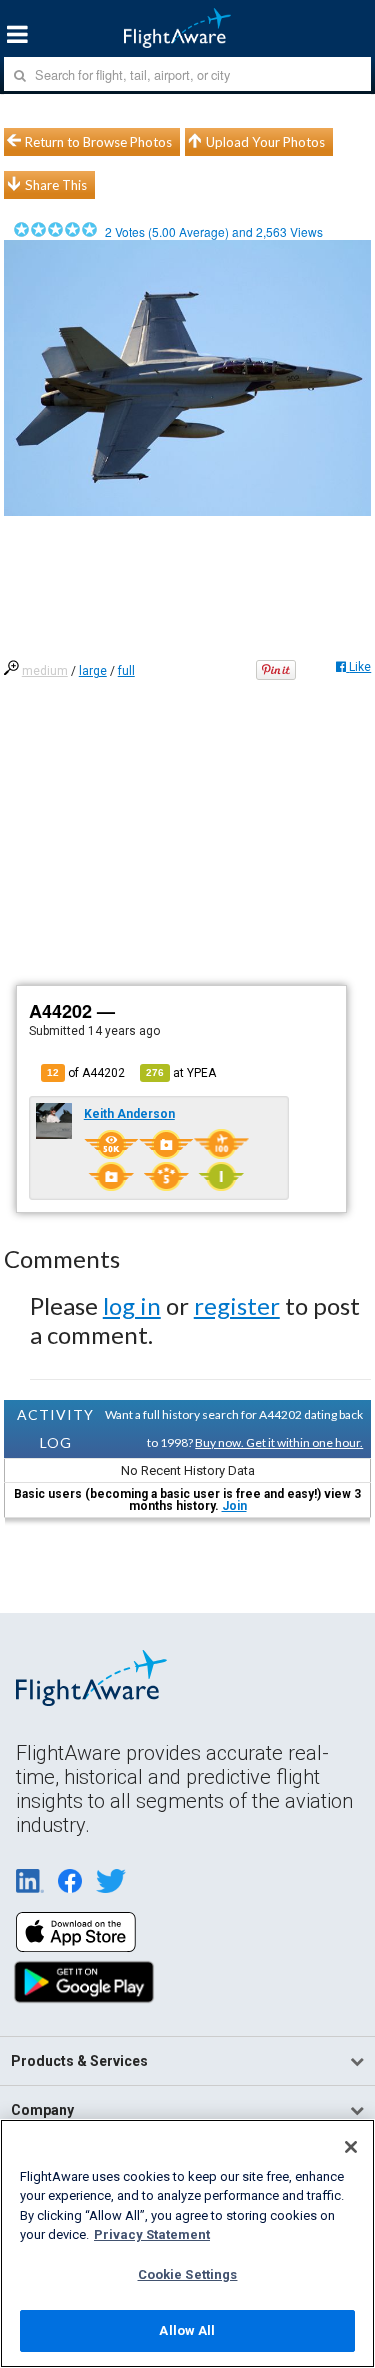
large (93, 671)
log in (132, 1305)
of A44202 (86, 1073)
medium (45, 671)
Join (234, 1506)
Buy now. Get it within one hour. (279, 1442)
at (181, 1073)
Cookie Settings (188, 2274)
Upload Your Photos (265, 142)
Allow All (187, 2330)
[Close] (351, 2147)
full (126, 671)
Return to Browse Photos (98, 142)
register (237, 1305)
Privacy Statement (152, 2234)
